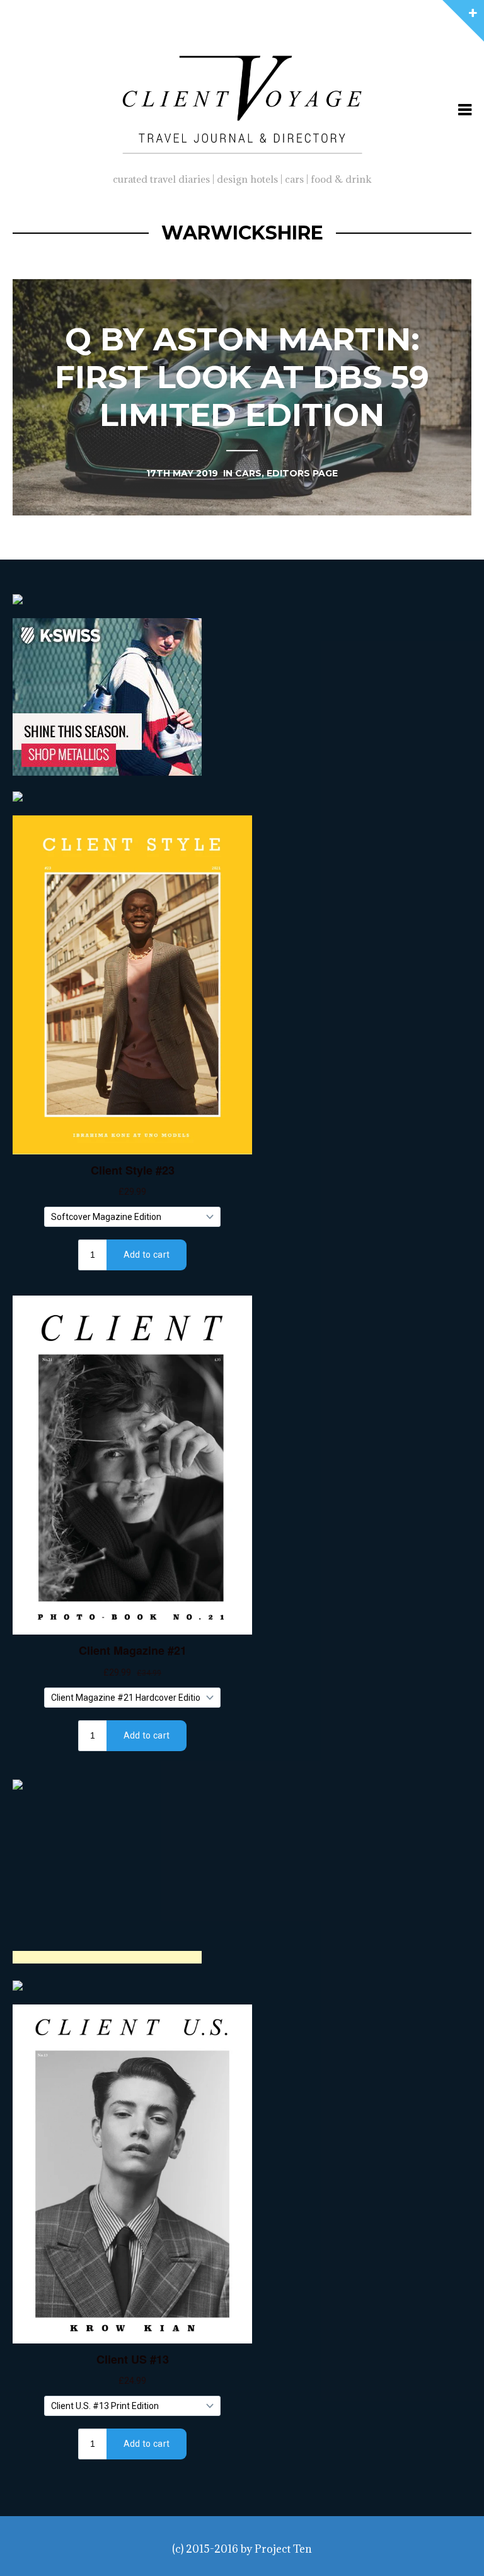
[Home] (242, 101)
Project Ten (283, 2549)
